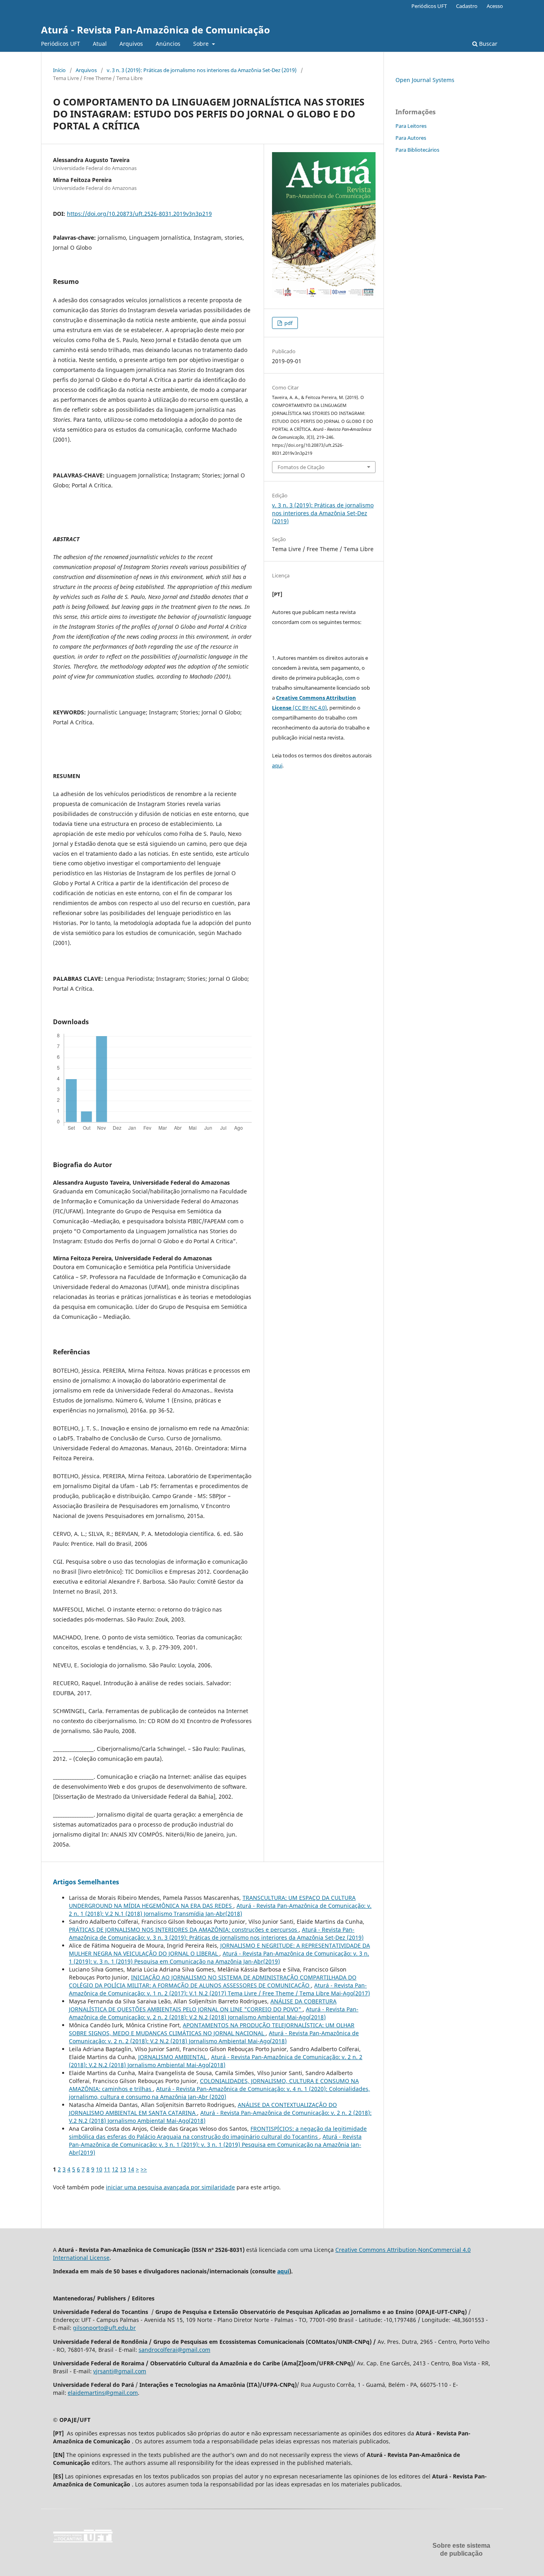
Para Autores (411, 138)
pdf (288, 323)
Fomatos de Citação (301, 467)
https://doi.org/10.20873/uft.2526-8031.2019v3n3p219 (139, 214)
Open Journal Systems (425, 80)
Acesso (495, 6)
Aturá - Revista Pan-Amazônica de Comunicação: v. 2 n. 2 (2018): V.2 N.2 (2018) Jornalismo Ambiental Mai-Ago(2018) (214, 2013)
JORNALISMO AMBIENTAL (173, 2057)
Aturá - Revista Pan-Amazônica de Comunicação (156, 30)
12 (115, 2169)
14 (131, 2169)
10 (99, 2169)
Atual (100, 44)
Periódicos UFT (61, 44)
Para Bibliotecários (417, 150)
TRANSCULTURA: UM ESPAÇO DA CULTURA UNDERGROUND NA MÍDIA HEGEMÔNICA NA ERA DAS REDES (212, 1902)
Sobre (202, 44)
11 (107, 2169)
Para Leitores (411, 126)
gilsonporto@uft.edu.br (104, 2328)
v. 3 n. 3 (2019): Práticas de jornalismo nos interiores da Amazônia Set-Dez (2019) (202, 70)
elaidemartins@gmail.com (103, 2393)
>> (144, 2169)
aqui (277, 765)
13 (123, 2169)
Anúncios (168, 44)
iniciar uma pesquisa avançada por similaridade (170, 2187)
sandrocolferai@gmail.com (174, 2350)
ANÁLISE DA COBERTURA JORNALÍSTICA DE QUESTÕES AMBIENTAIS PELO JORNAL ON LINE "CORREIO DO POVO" (203, 2005)
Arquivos (131, 44)
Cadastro (467, 6)
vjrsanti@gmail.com (120, 2371)
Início (59, 70)
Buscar (487, 44)
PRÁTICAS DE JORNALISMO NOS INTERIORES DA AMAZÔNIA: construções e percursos (184, 1930)
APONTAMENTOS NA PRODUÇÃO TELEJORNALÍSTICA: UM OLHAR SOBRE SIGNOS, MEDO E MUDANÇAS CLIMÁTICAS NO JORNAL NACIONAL (212, 2029)
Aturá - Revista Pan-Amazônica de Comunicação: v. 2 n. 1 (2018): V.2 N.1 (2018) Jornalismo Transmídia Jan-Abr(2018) (220, 1910)
